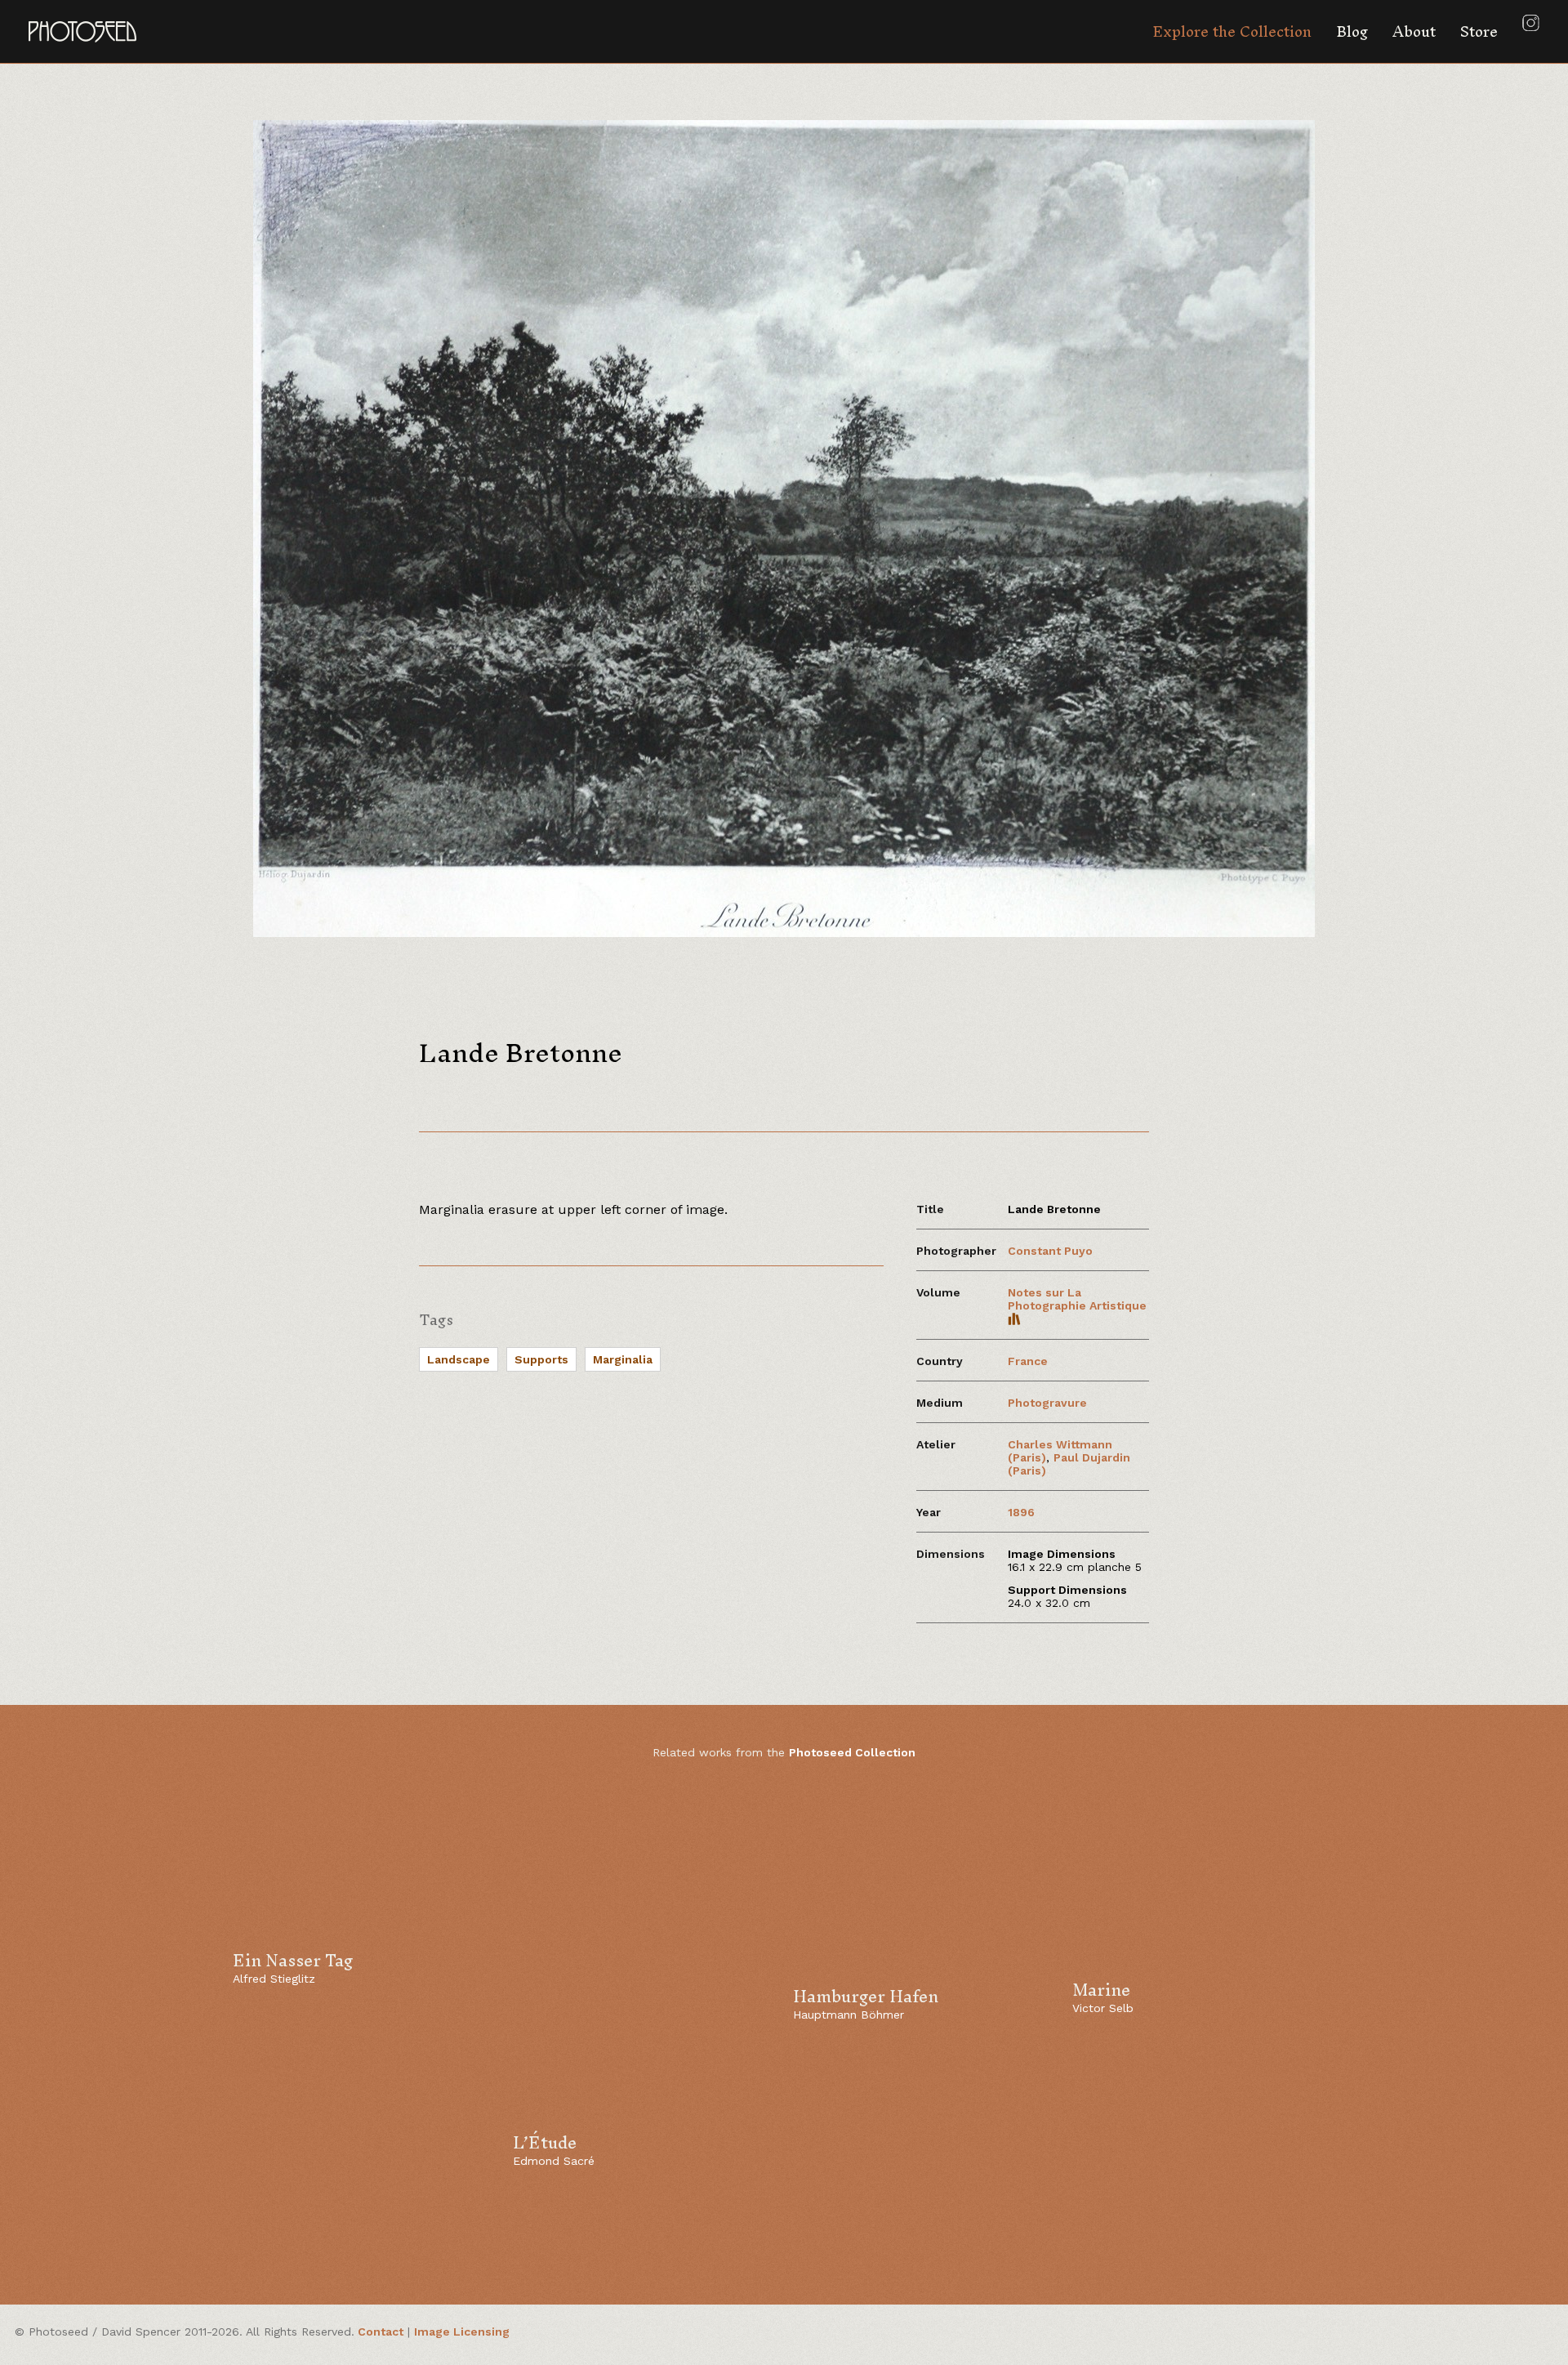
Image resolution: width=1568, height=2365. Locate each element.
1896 (1021, 1512)
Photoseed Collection (852, 1752)
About (1414, 31)
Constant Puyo (1050, 1251)
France (1028, 1361)
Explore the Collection (1232, 31)
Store (1479, 31)
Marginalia (623, 1359)
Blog (1352, 31)
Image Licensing (462, 2332)
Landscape (459, 1359)
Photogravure (1047, 1403)
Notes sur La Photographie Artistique (1077, 1299)
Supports (541, 1359)
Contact (381, 2332)
